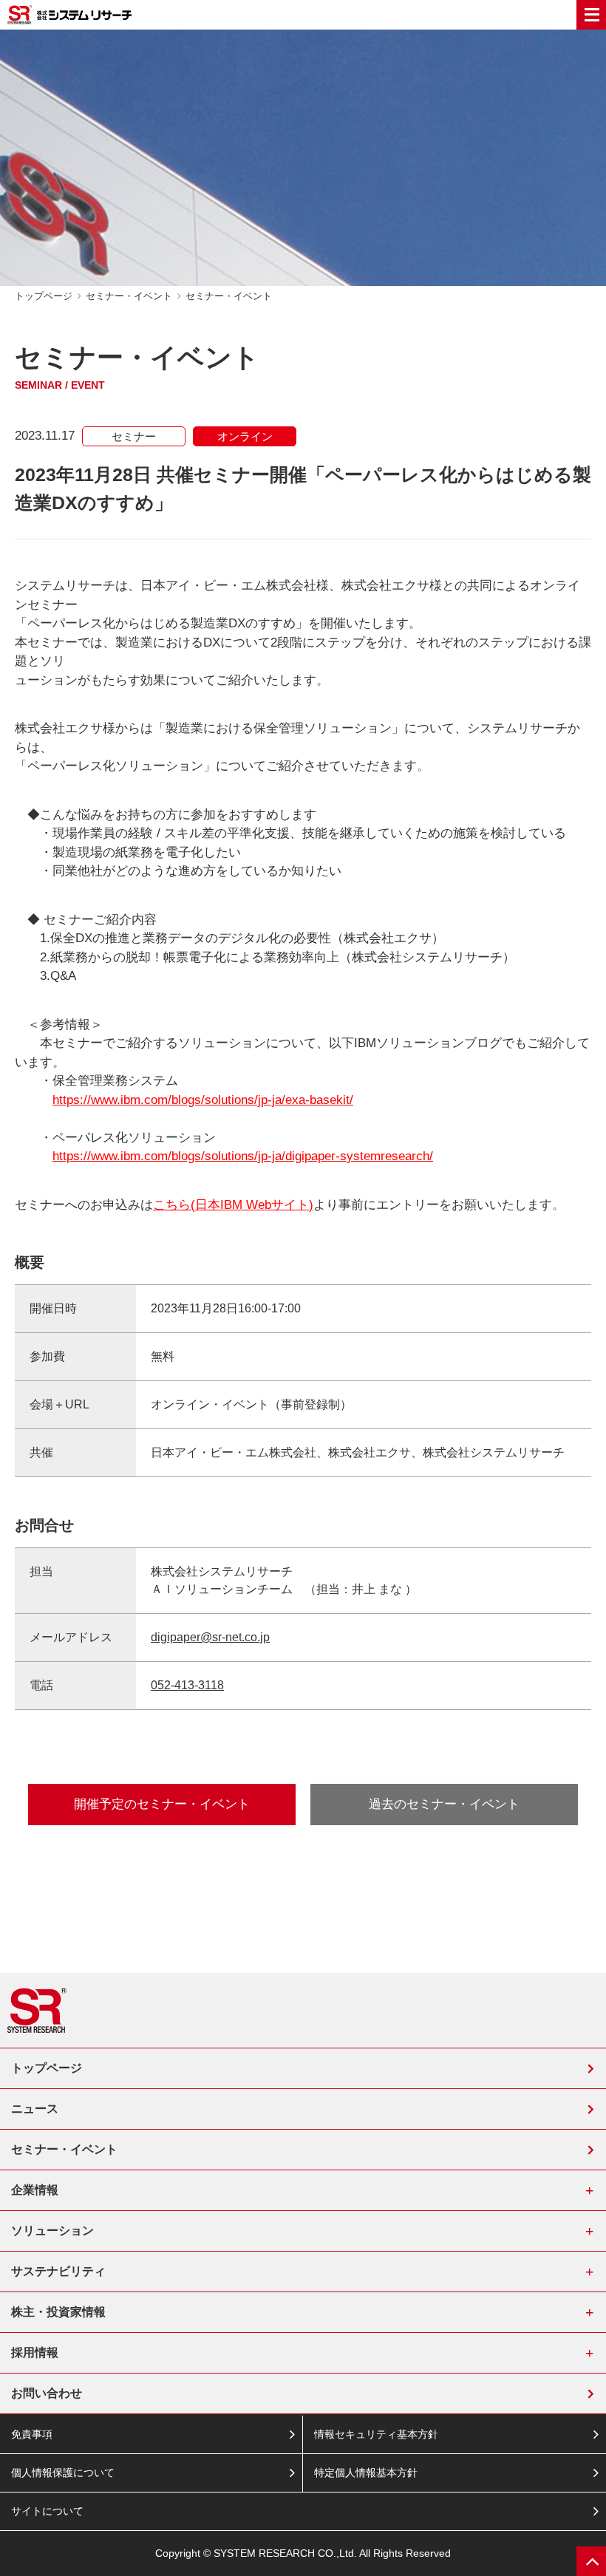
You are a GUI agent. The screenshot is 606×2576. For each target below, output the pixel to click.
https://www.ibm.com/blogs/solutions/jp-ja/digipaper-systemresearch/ (243, 1156)
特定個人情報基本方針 (366, 2473)
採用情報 (35, 2352)
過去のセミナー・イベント (444, 1804)
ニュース (35, 2109)
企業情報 (35, 2190)
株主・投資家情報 (58, 2312)
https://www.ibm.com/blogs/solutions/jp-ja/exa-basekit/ (203, 1100)
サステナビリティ (58, 2271)
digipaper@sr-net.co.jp (210, 1637)
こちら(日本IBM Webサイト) (233, 1205)
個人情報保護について (63, 2473)
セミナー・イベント (129, 296)
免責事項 (32, 2434)
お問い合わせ (47, 2393)
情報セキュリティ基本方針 (376, 2434)
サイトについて (47, 2511)
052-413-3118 (187, 1685)
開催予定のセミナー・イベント (162, 1804)
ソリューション (52, 2231)
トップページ (44, 296)
